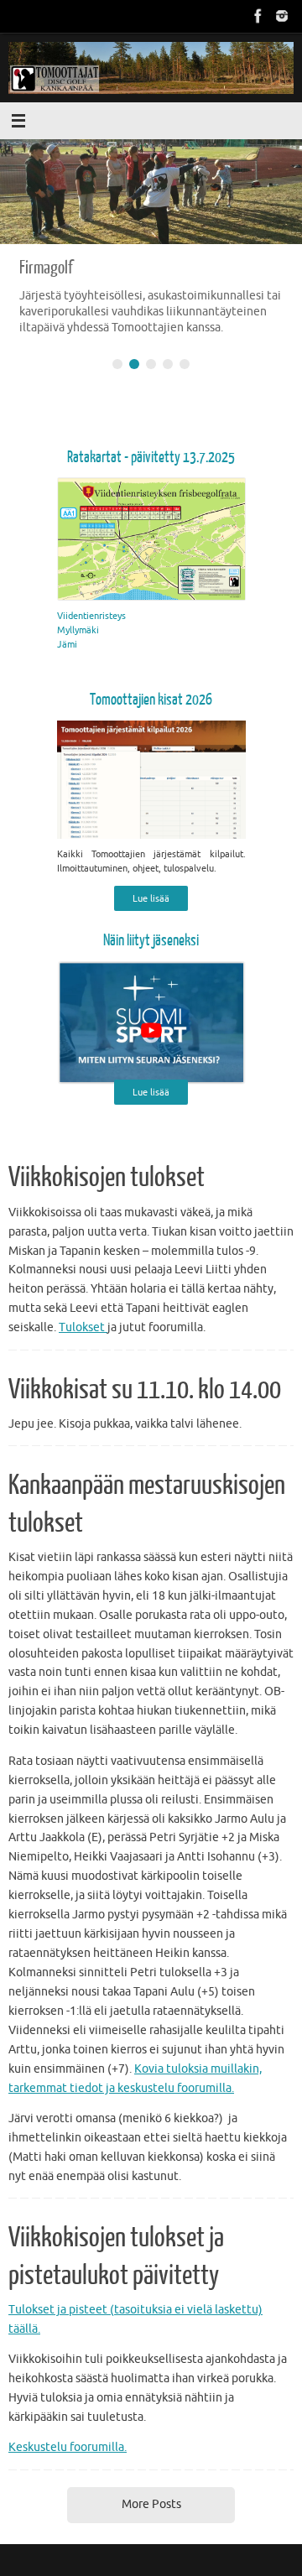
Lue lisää (151, 898)
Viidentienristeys (91, 616)
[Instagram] (282, 16)
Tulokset (83, 1327)
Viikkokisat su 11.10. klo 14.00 (145, 1390)
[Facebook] (258, 16)
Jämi (67, 644)
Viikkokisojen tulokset (107, 1178)
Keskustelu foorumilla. (68, 2447)
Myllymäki (78, 630)
